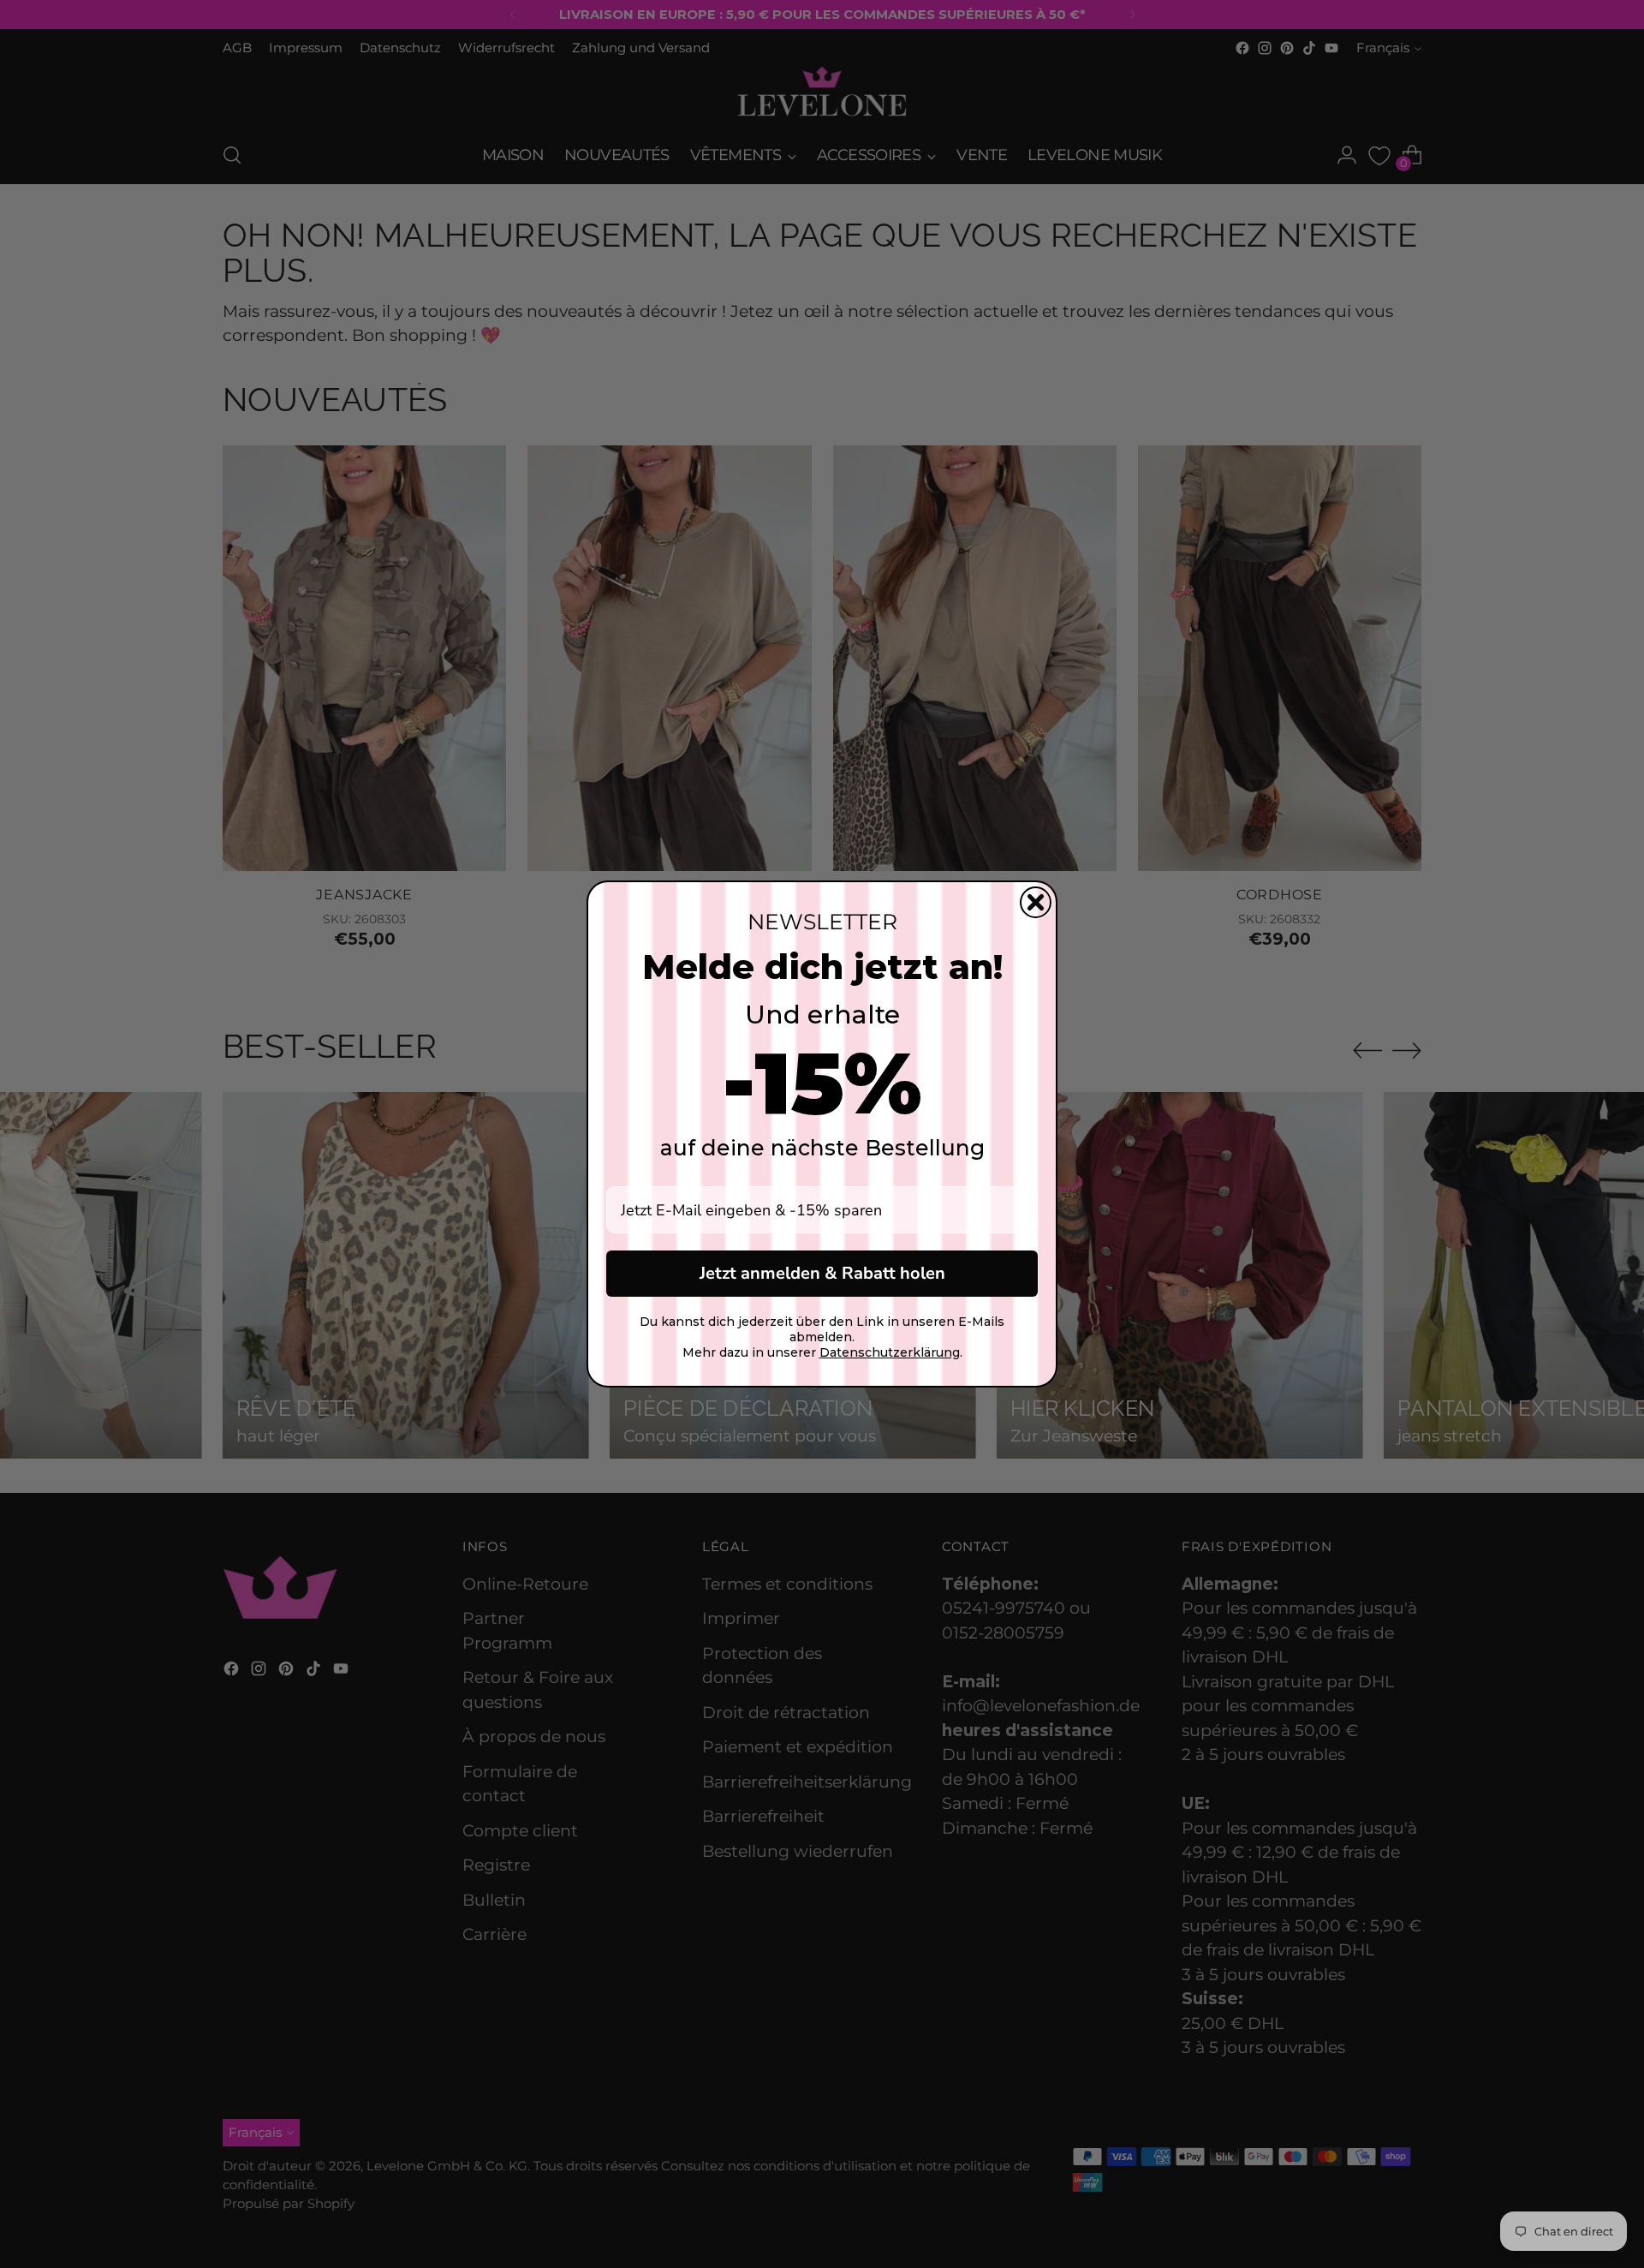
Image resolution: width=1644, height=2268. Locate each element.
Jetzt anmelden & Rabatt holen (822, 1273)
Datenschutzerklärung (890, 1352)
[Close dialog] (1036, 902)
